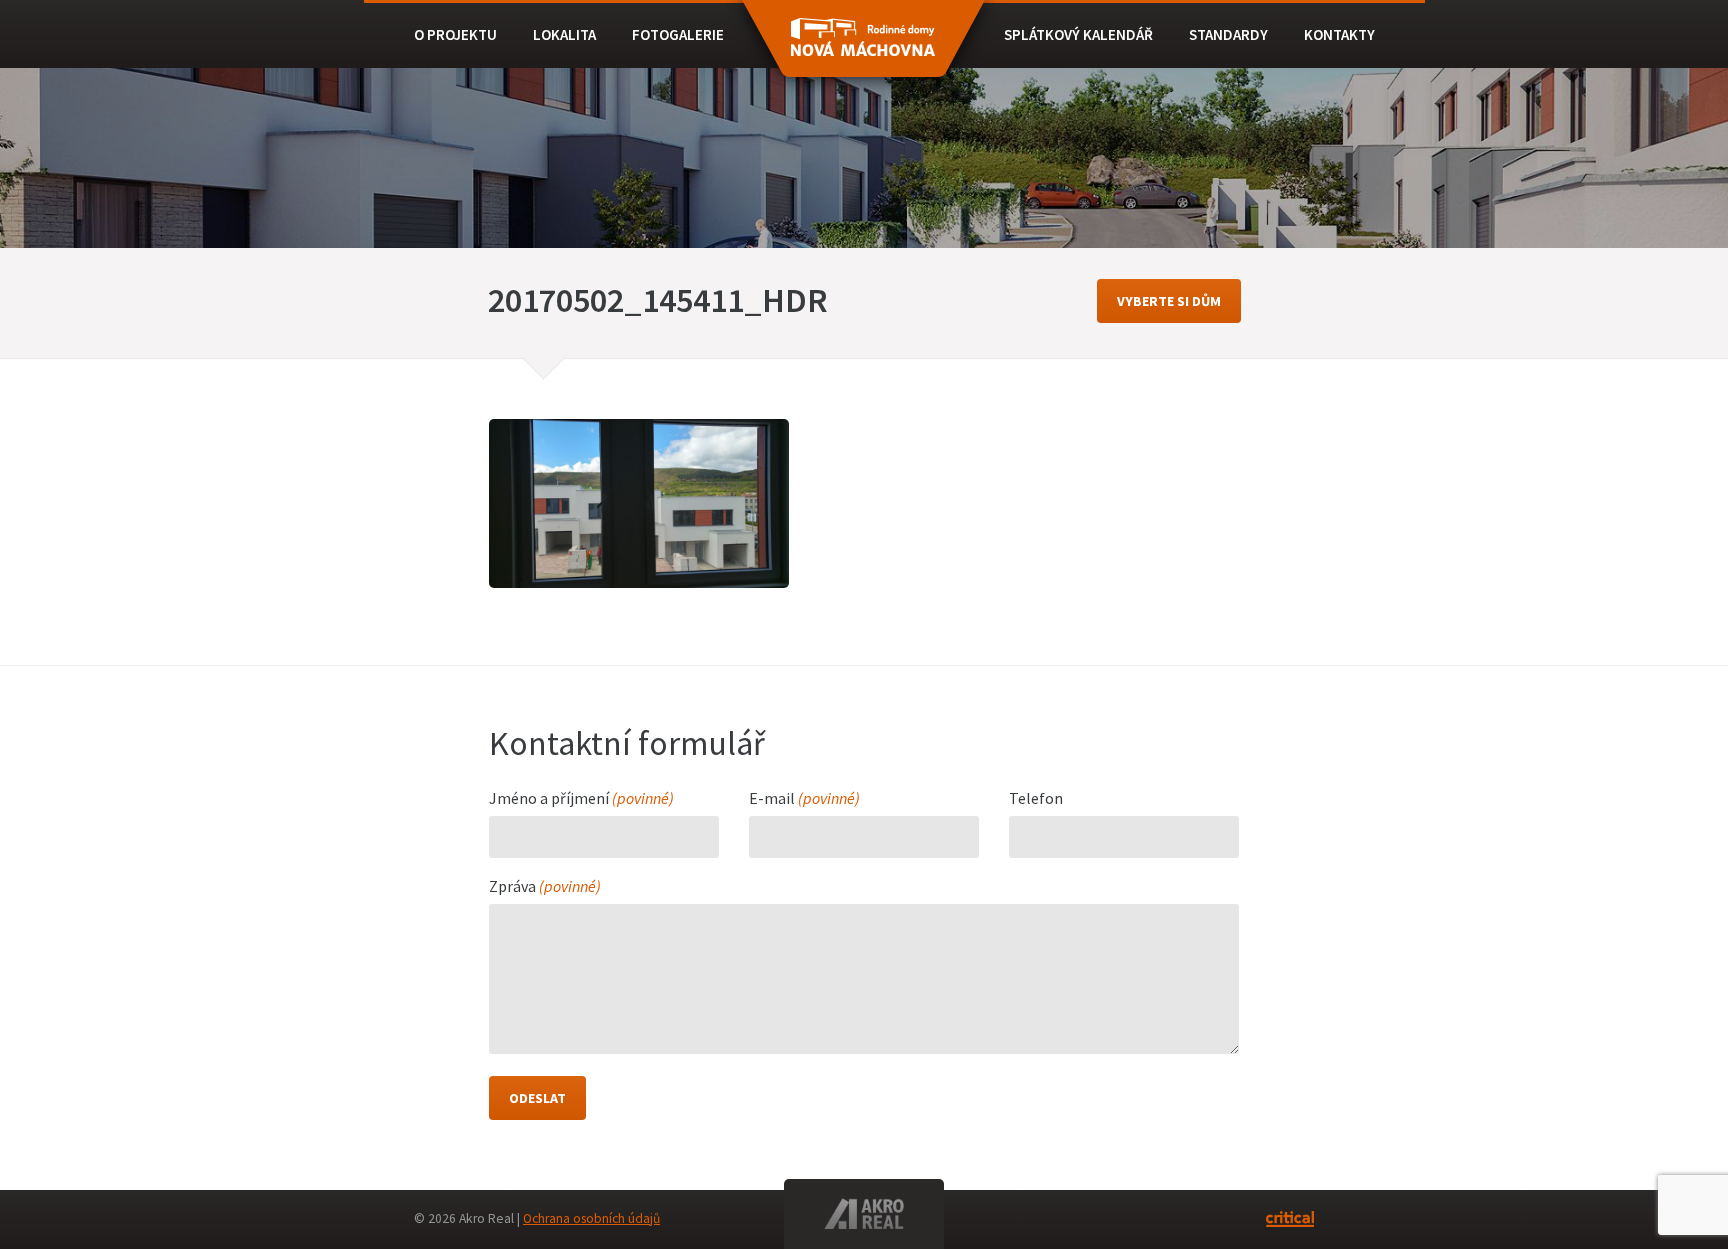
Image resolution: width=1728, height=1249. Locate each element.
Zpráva (545, 887)
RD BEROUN (863, 48)
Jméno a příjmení (581, 799)
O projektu (455, 34)
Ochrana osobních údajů (591, 1218)
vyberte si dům (1169, 301)
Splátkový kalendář (1078, 34)
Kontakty (1339, 34)
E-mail (804, 799)
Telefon (1036, 799)
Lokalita (564, 34)
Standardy (1228, 34)
